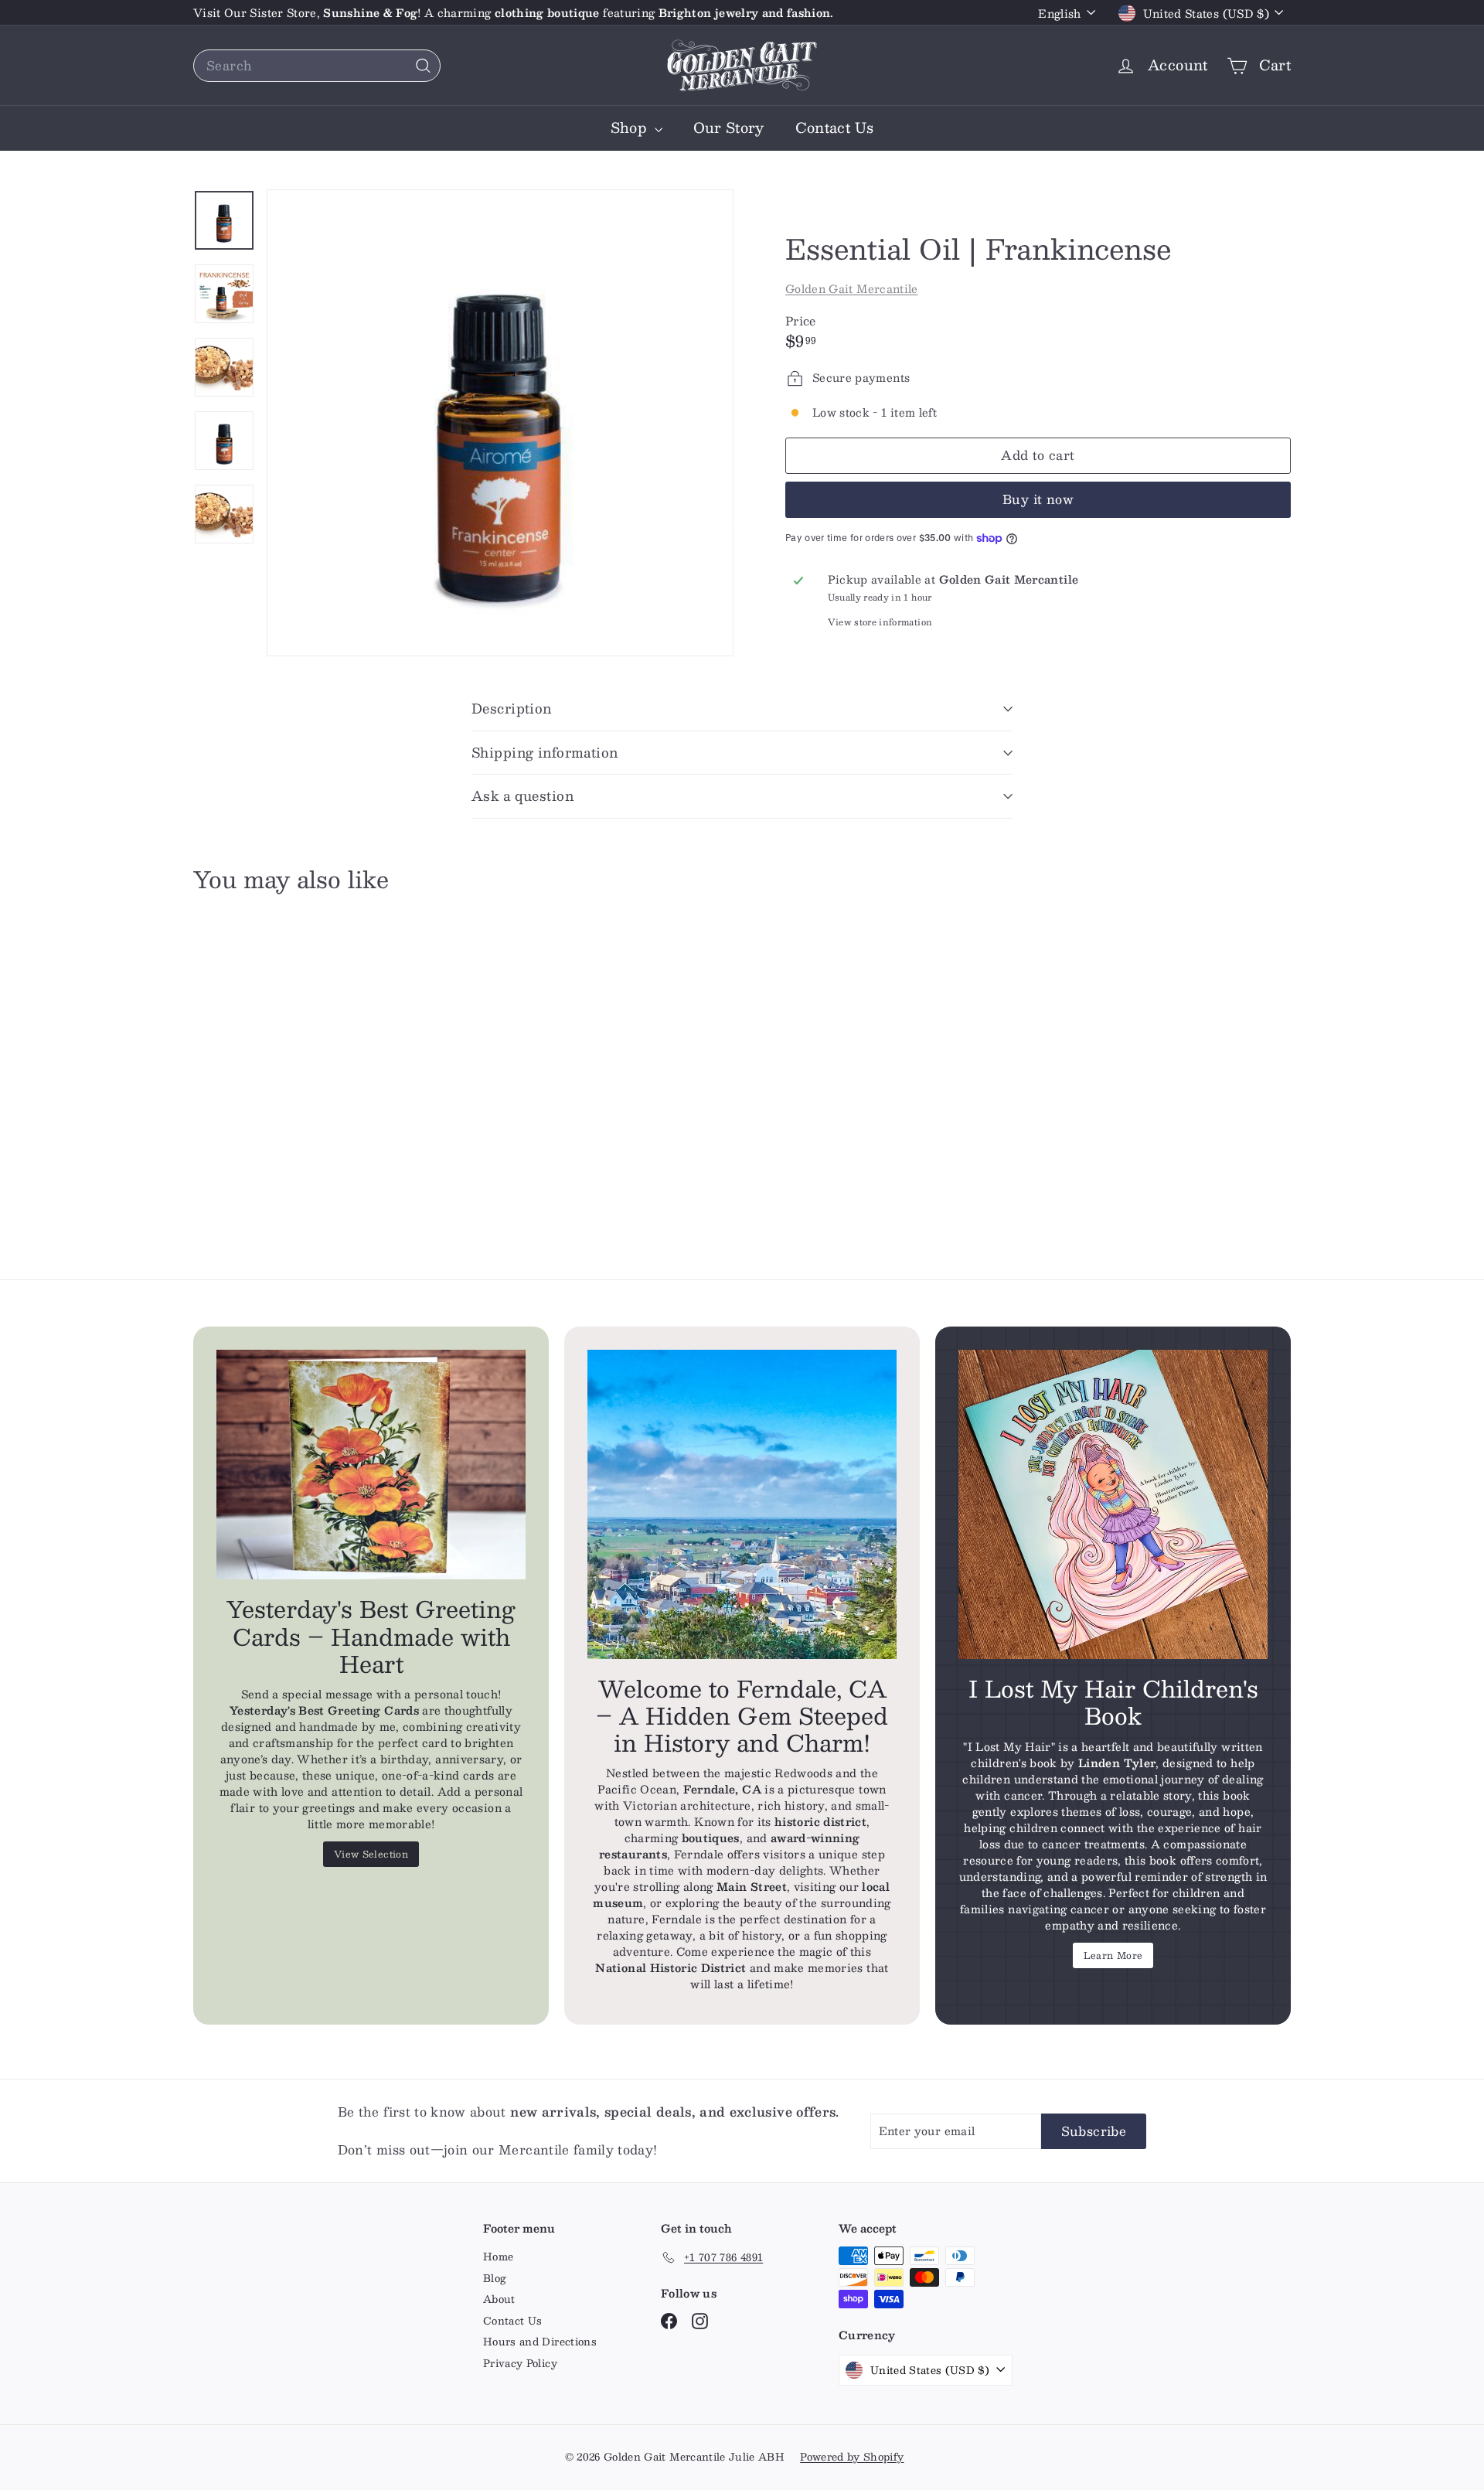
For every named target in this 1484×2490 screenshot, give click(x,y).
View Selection (371, 1854)
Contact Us (835, 128)
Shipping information (545, 752)
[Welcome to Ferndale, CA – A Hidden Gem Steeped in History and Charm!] (742, 1504)
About (499, 2299)
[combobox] (317, 66)
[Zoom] (500, 423)
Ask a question (522, 795)
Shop (631, 128)
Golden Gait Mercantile (852, 288)
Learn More (1113, 1955)
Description (512, 708)
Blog (495, 2278)
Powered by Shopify (852, 2457)
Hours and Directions (540, 2342)
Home (498, 2257)
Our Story (729, 128)
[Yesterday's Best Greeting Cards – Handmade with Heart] (371, 1465)
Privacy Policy (520, 2363)
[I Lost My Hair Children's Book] (1113, 1504)
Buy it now (1038, 499)
